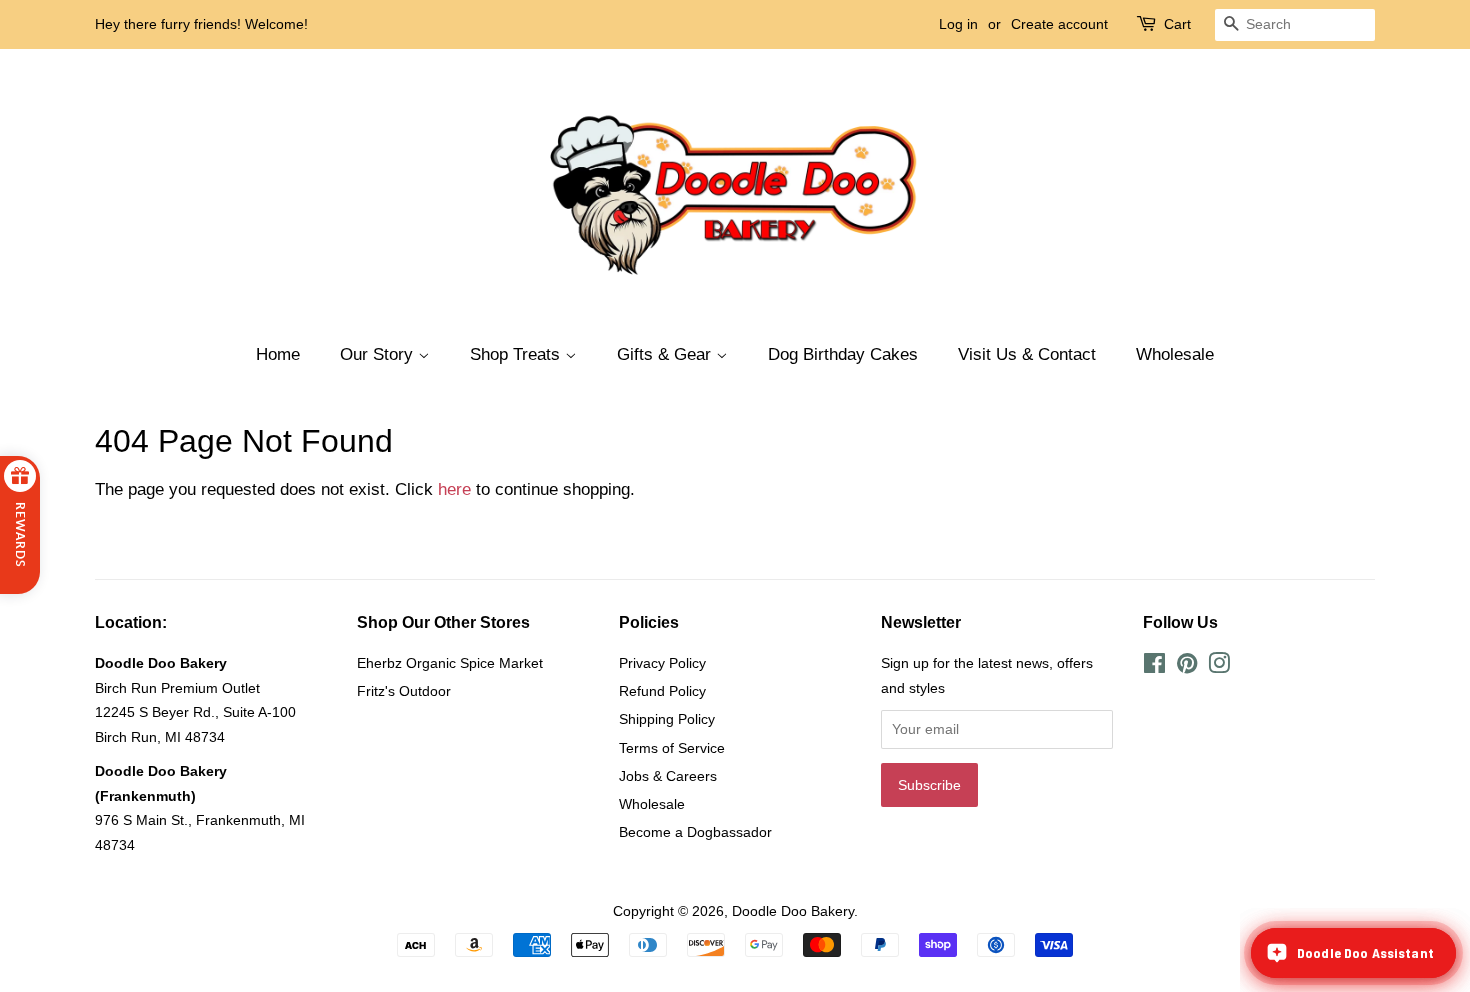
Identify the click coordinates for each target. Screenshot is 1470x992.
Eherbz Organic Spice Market (450, 663)
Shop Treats (517, 354)
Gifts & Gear (666, 354)
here (454, 489)
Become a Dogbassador (695, 832)
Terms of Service (672, 748)
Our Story (379, 354)
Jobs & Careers (668, 776)
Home (278, 354)
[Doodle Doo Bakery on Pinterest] (1187, 667)
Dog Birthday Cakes (843, 354)
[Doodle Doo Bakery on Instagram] (1219, 667)
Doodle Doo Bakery (793, 911)
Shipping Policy (667, 719)
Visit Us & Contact (1027, 354)
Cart (1177, 24)
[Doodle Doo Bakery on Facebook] (1154, 667)
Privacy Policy (662, 663)
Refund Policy (662, 691)
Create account (1059, 24)
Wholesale (1175, 354)
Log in (958, 24)
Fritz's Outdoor (404, 691)
